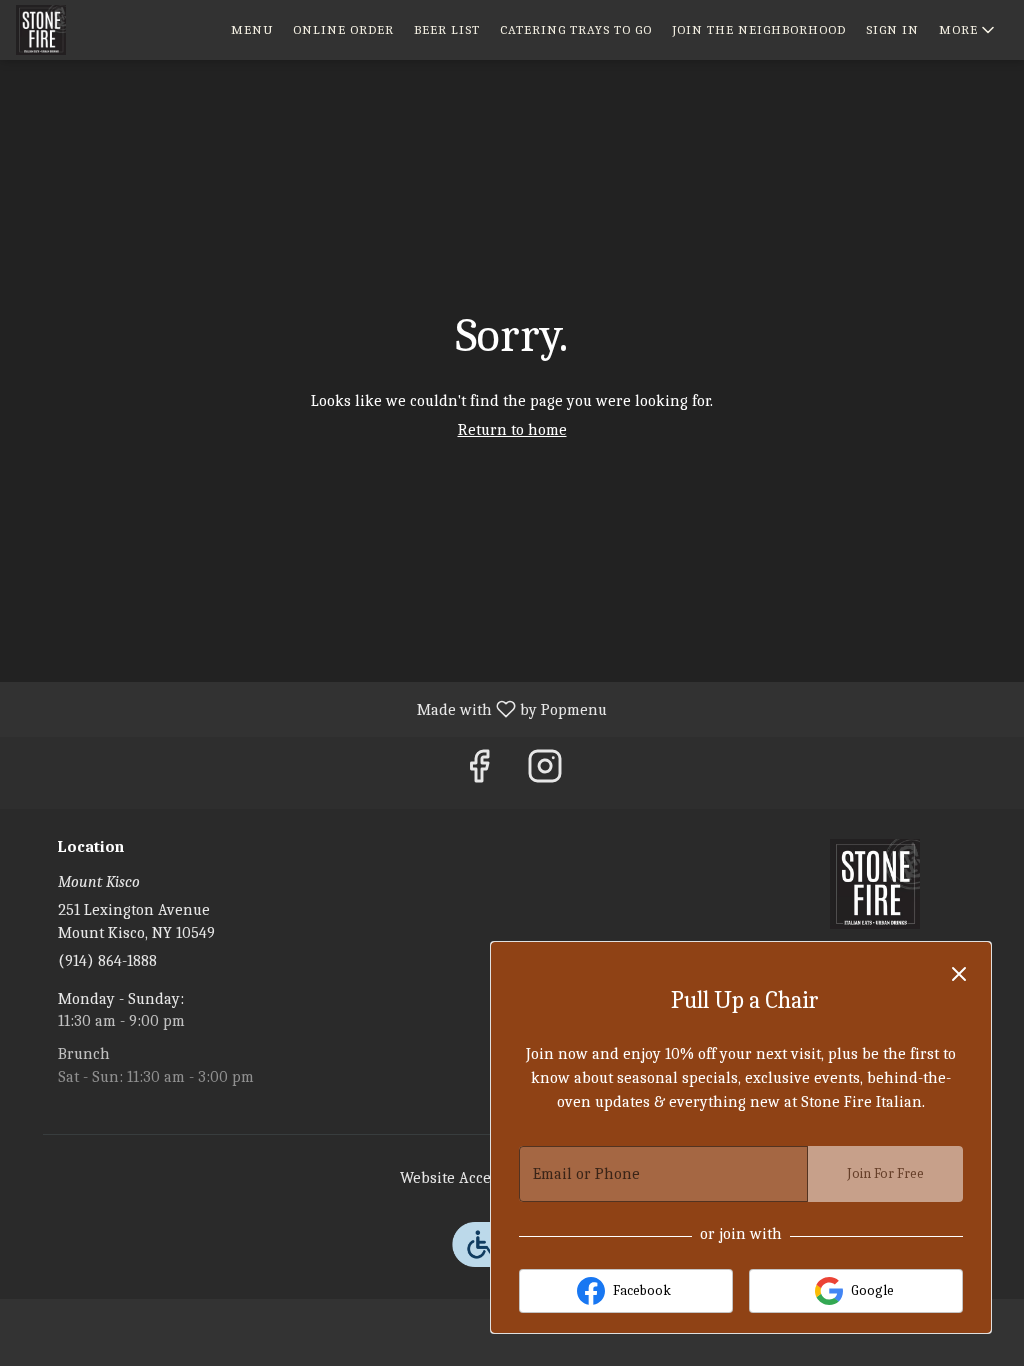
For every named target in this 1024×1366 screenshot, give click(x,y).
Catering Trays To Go (576, 29)
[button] (968, 30)
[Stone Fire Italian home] (106, 30)
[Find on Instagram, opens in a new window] (545, 772)
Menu (252, 29)
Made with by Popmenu (311, 709)
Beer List (447, 29)
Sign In (892, 29)
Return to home (512, 430)
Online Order (343, 29)
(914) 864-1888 (107, 961)
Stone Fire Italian (875, 884)
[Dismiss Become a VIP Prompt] (959, 974)
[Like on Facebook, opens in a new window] (479, 772)
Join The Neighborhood (759, 29)
